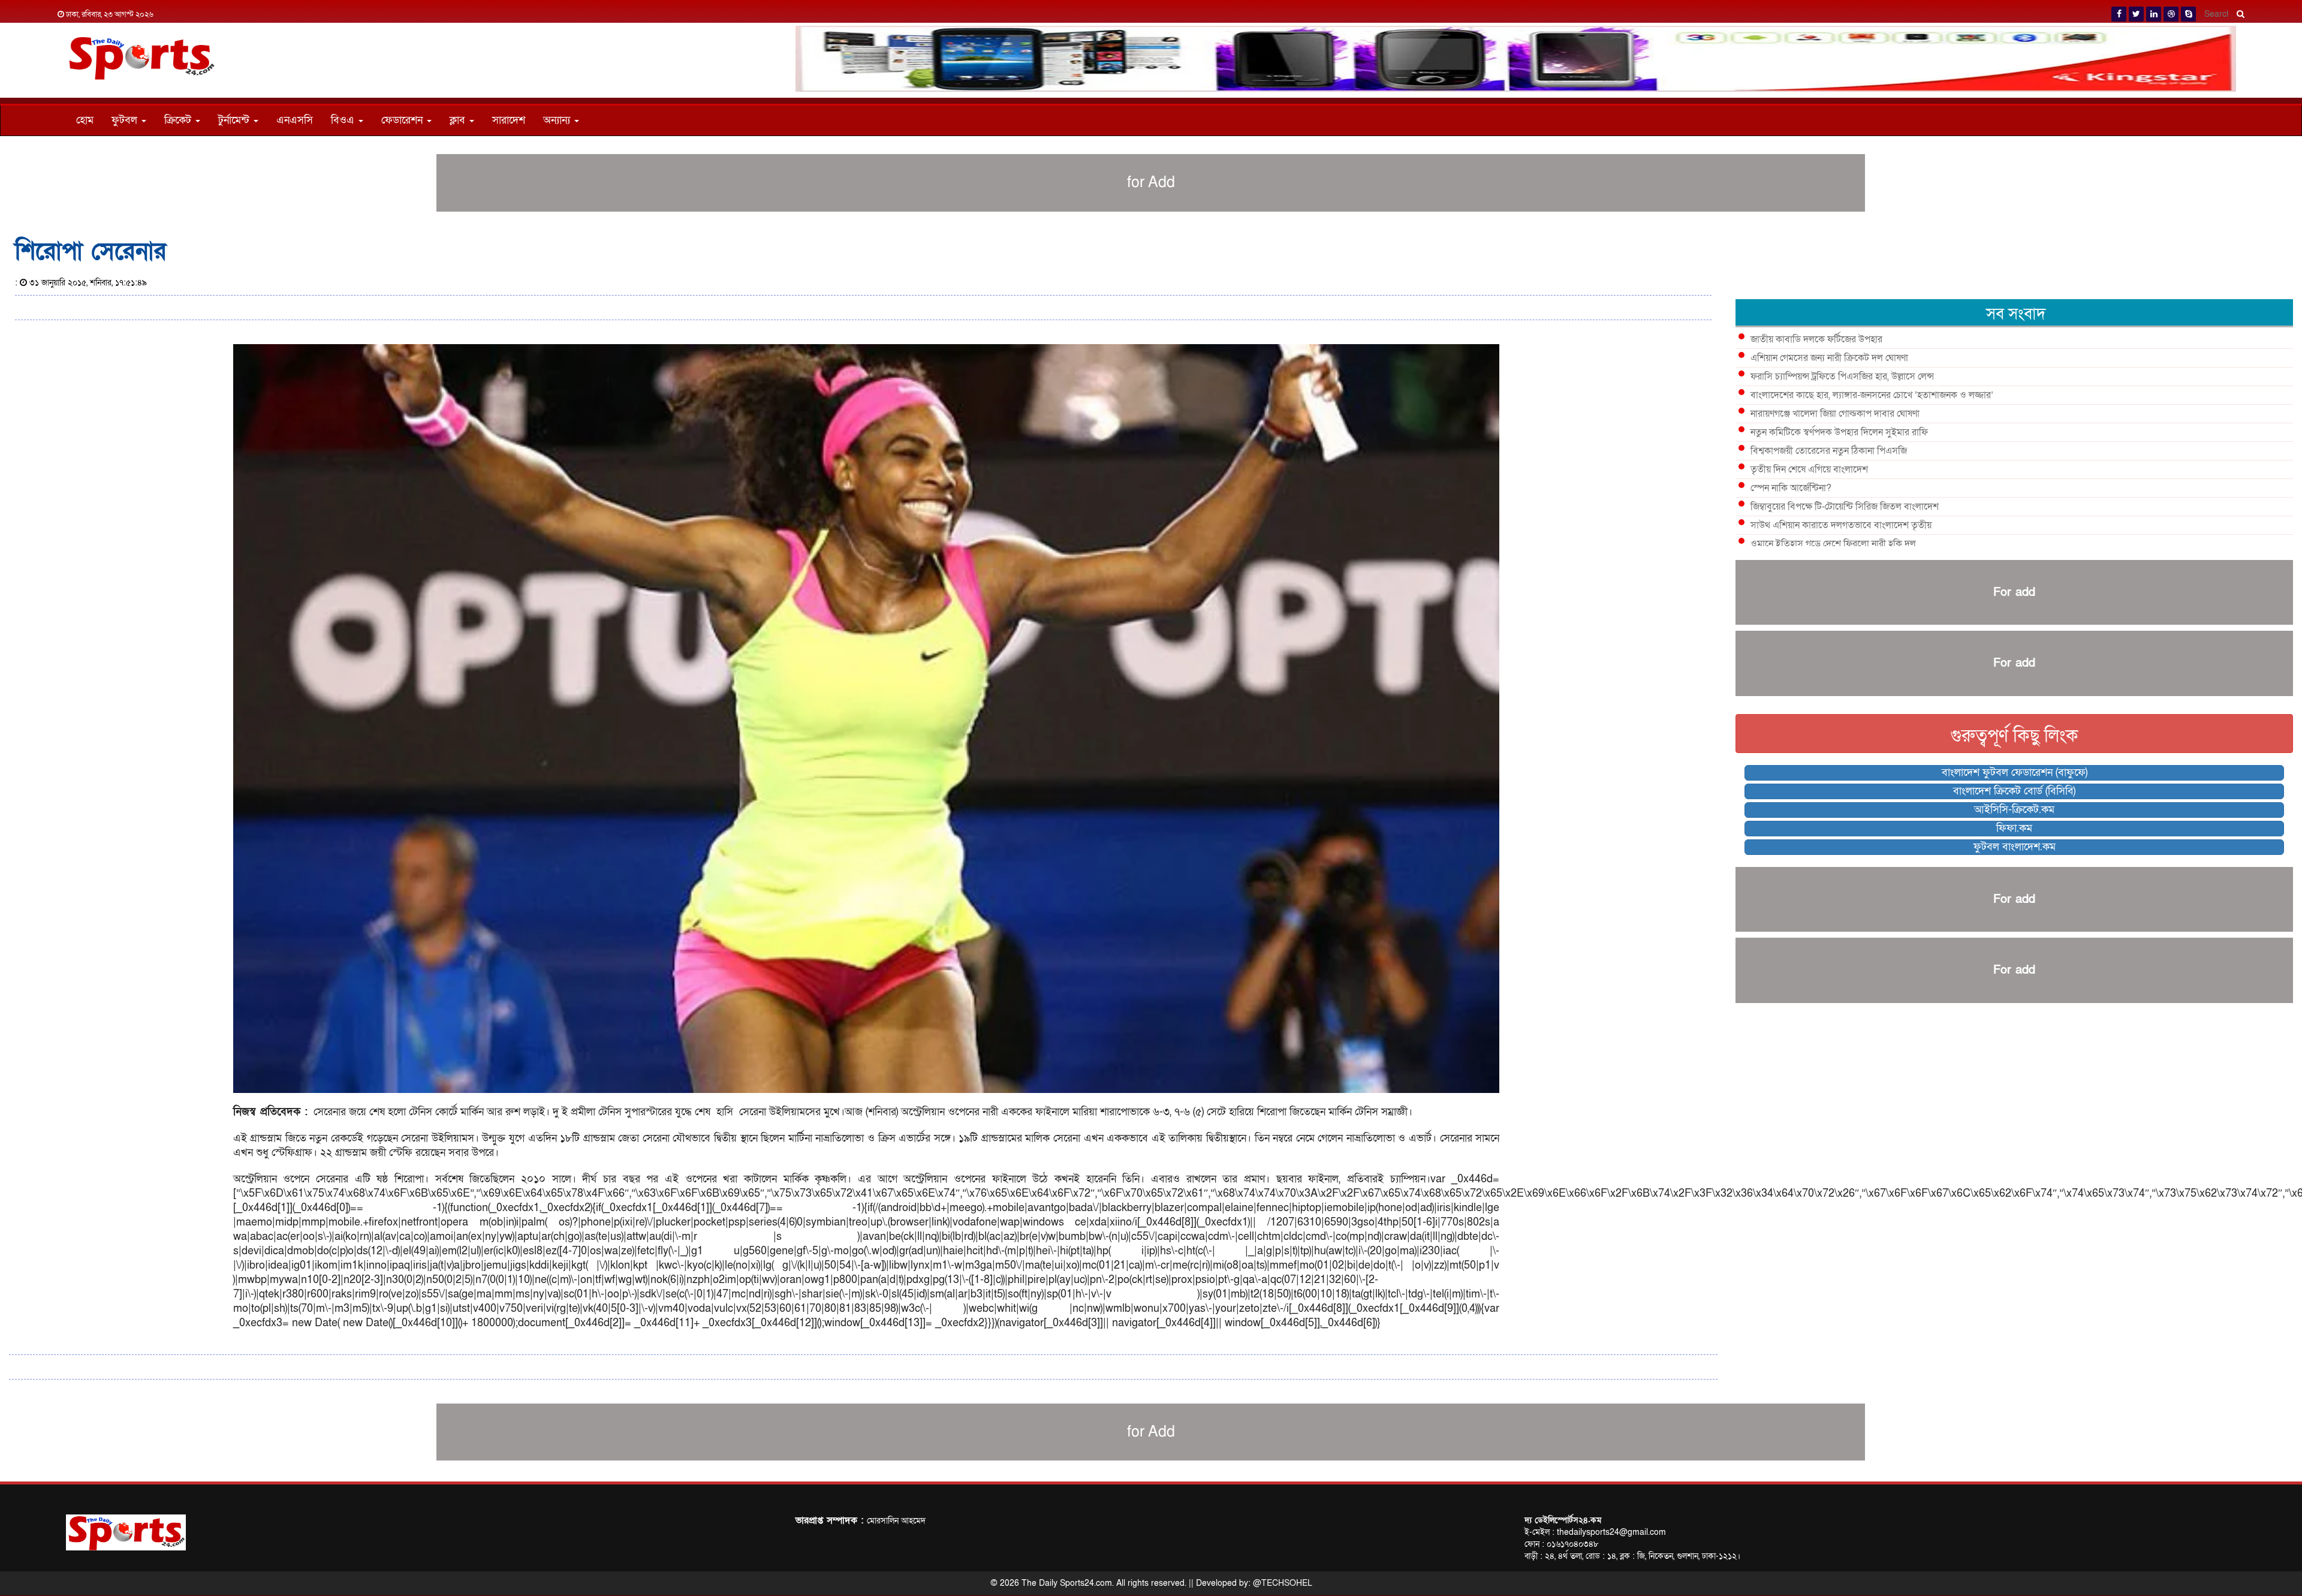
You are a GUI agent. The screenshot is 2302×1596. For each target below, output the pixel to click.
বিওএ (344, 120)
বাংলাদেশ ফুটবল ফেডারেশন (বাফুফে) (2015, 773)
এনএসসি (295, 120)
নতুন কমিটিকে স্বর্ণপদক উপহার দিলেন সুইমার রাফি (1839, 432)
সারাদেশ (509, 120)
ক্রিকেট (179, 120)
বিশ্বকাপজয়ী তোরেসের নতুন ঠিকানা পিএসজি (1829, 451)
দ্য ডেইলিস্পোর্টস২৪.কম (1563, 1520)
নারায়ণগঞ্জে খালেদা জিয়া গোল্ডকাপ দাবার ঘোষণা (1835, 414)
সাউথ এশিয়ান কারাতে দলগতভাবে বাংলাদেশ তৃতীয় (1841, 525)
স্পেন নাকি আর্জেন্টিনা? (1791, 488)
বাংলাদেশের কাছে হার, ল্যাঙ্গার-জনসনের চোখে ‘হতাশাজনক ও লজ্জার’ (1872, 395)
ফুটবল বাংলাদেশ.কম (2015, 847)
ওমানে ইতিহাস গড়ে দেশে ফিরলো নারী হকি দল (1833, 544)
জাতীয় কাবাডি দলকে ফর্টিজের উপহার (1816, 339)
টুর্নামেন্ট (235, 120)
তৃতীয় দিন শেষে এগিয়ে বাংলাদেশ (1809, 469)
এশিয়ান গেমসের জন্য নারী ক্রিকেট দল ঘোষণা (1829, 358)
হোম (85, 120)
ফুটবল (126, 120)
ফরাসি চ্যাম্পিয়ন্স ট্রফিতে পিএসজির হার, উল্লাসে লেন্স (1842, 377)
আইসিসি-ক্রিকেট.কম (2014, 810)
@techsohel (1283, 1583)
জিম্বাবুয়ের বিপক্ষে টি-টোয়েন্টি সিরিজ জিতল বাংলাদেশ (1845, 507)
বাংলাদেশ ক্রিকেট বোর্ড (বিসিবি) (2014, 791)
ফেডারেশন (403, 120)
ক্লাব (459, 120)
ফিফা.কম (2014, 828)
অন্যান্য (558, 120)
